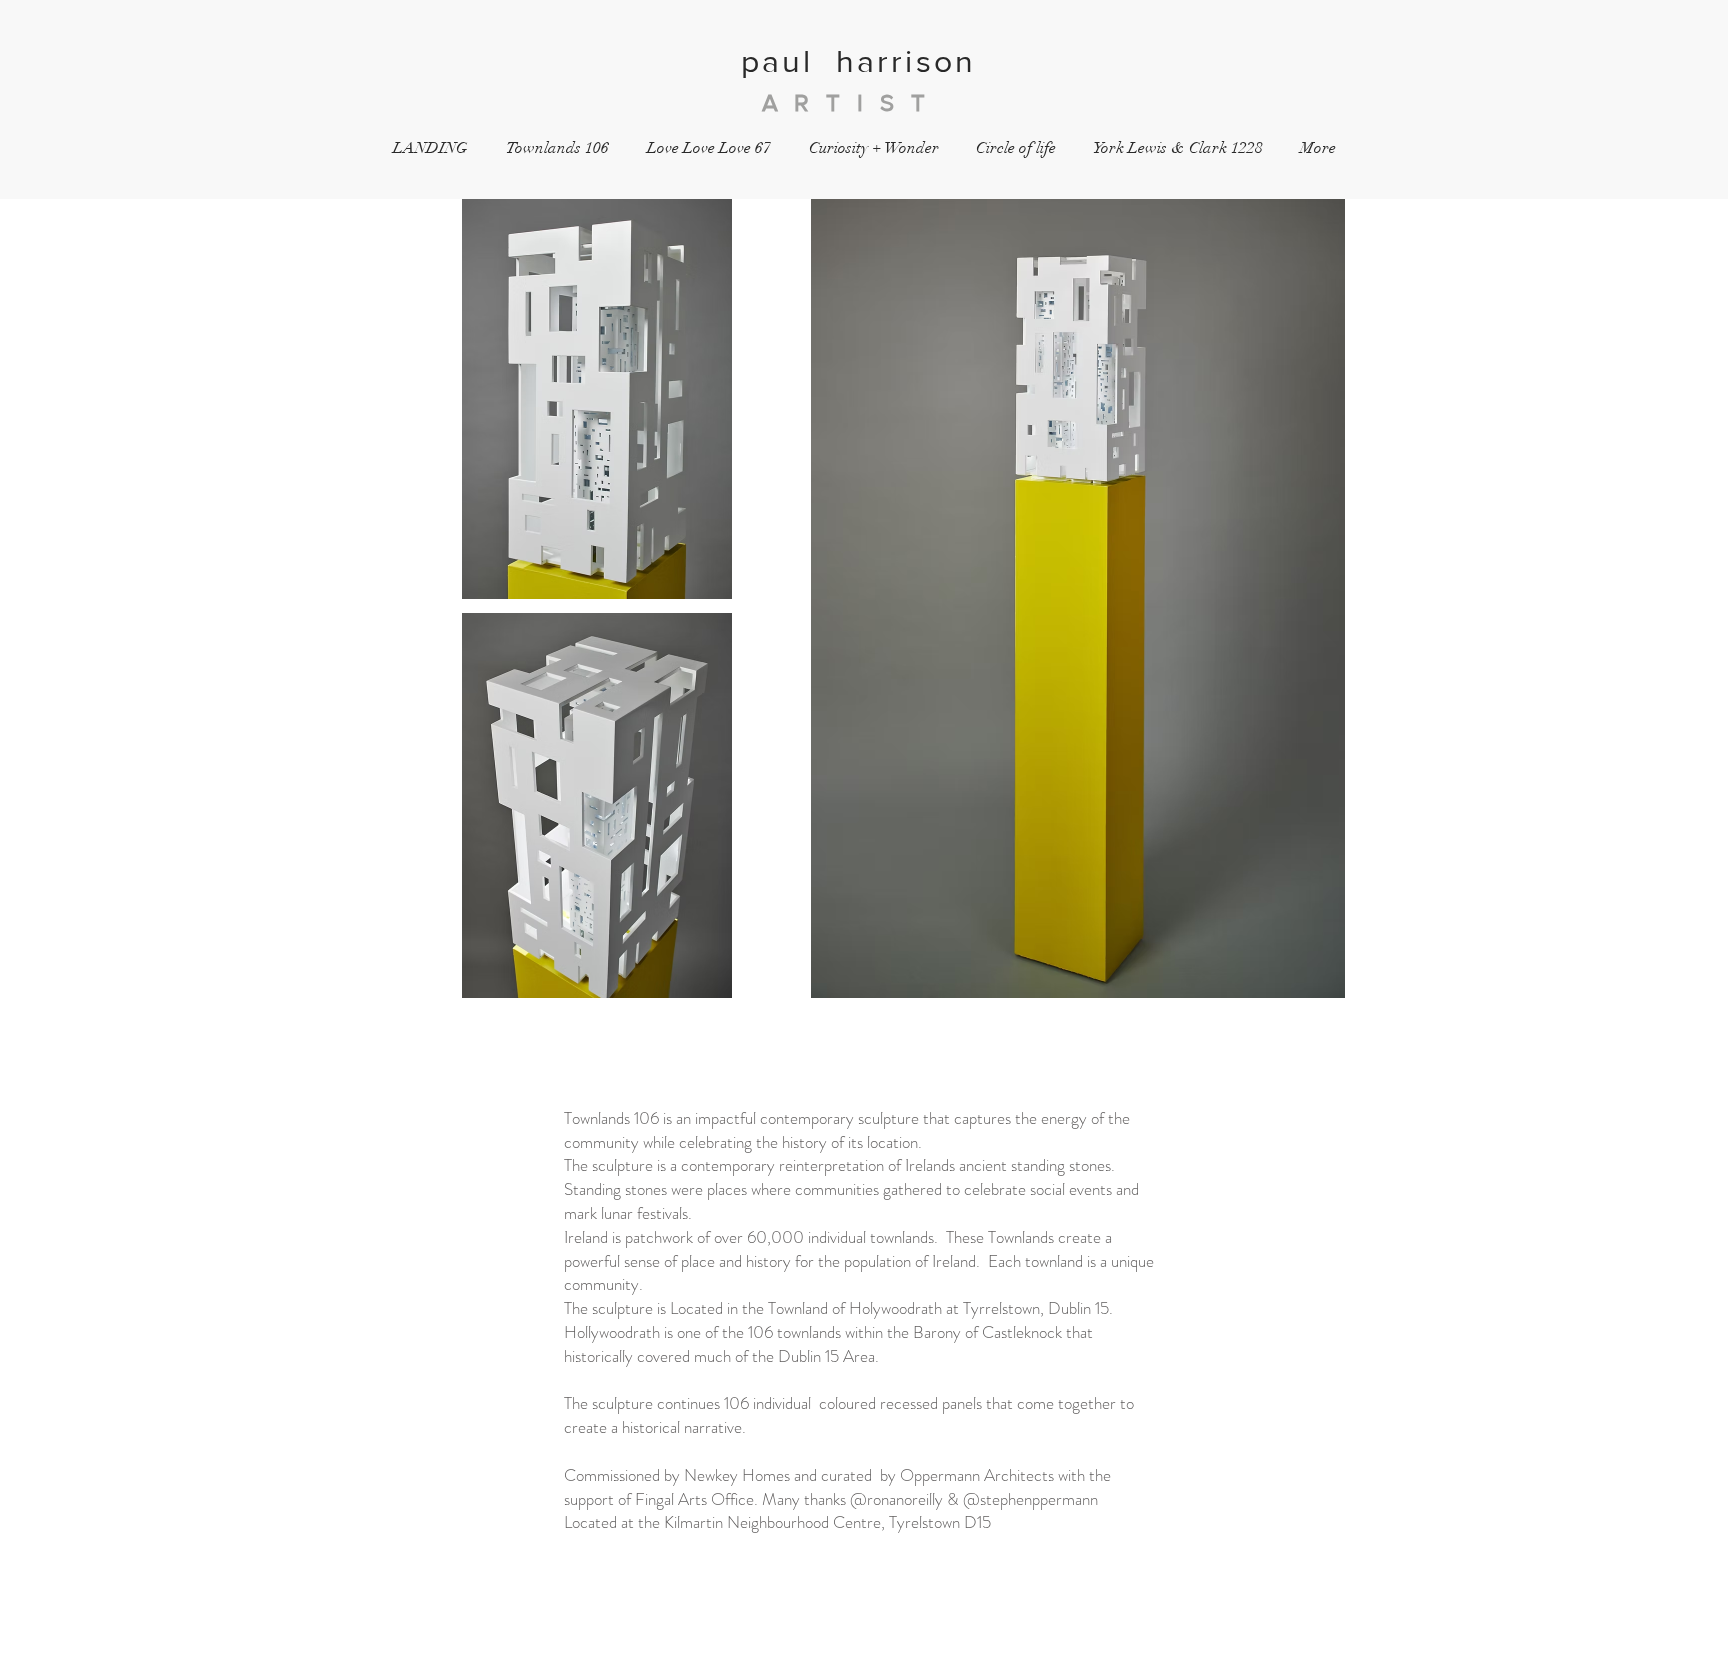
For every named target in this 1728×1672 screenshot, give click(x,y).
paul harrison (864, 60)
